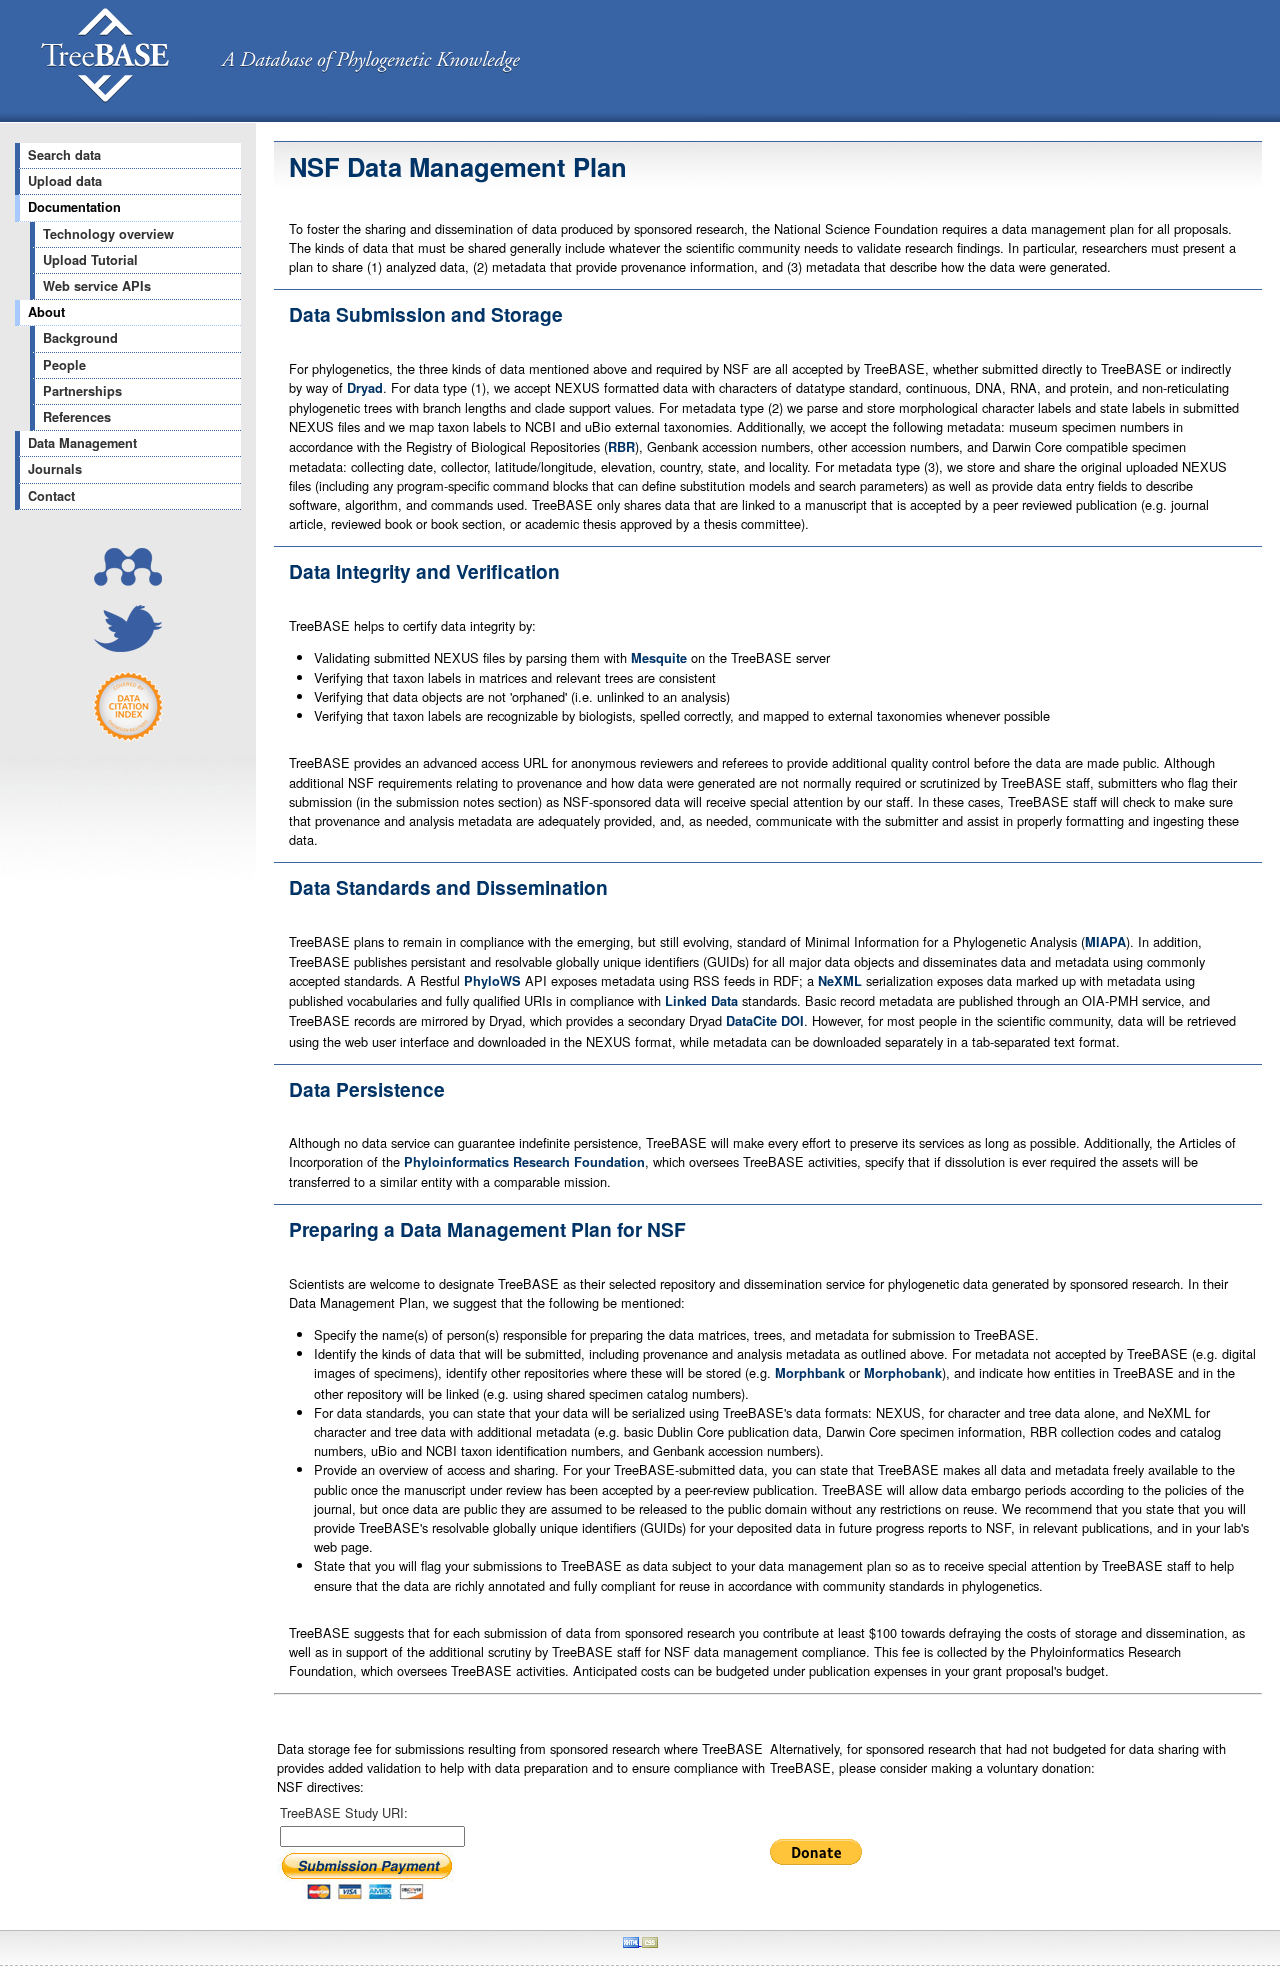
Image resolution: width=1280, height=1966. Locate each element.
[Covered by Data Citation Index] (128, 736)
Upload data (65, 181)
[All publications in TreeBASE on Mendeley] (128, 580)
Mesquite (659, 658)
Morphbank (810, 1373)
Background (80, 338)
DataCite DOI (765, 1021)
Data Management (82, 443)
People (64, 365)
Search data (64, 155)
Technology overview (108, 234)
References (77, 417)
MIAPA (1105, 942)
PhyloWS (492, 981)
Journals (55, 469)
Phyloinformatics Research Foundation (524, 1162)
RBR (621, 447)
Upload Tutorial (90, 260)
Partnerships (82, 391)
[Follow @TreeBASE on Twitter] (128, 646)
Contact (51, 496)
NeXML (840, 981)
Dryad (365, 388)
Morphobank (903, 1373)
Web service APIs (97, 286)
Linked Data (701, 1001)
